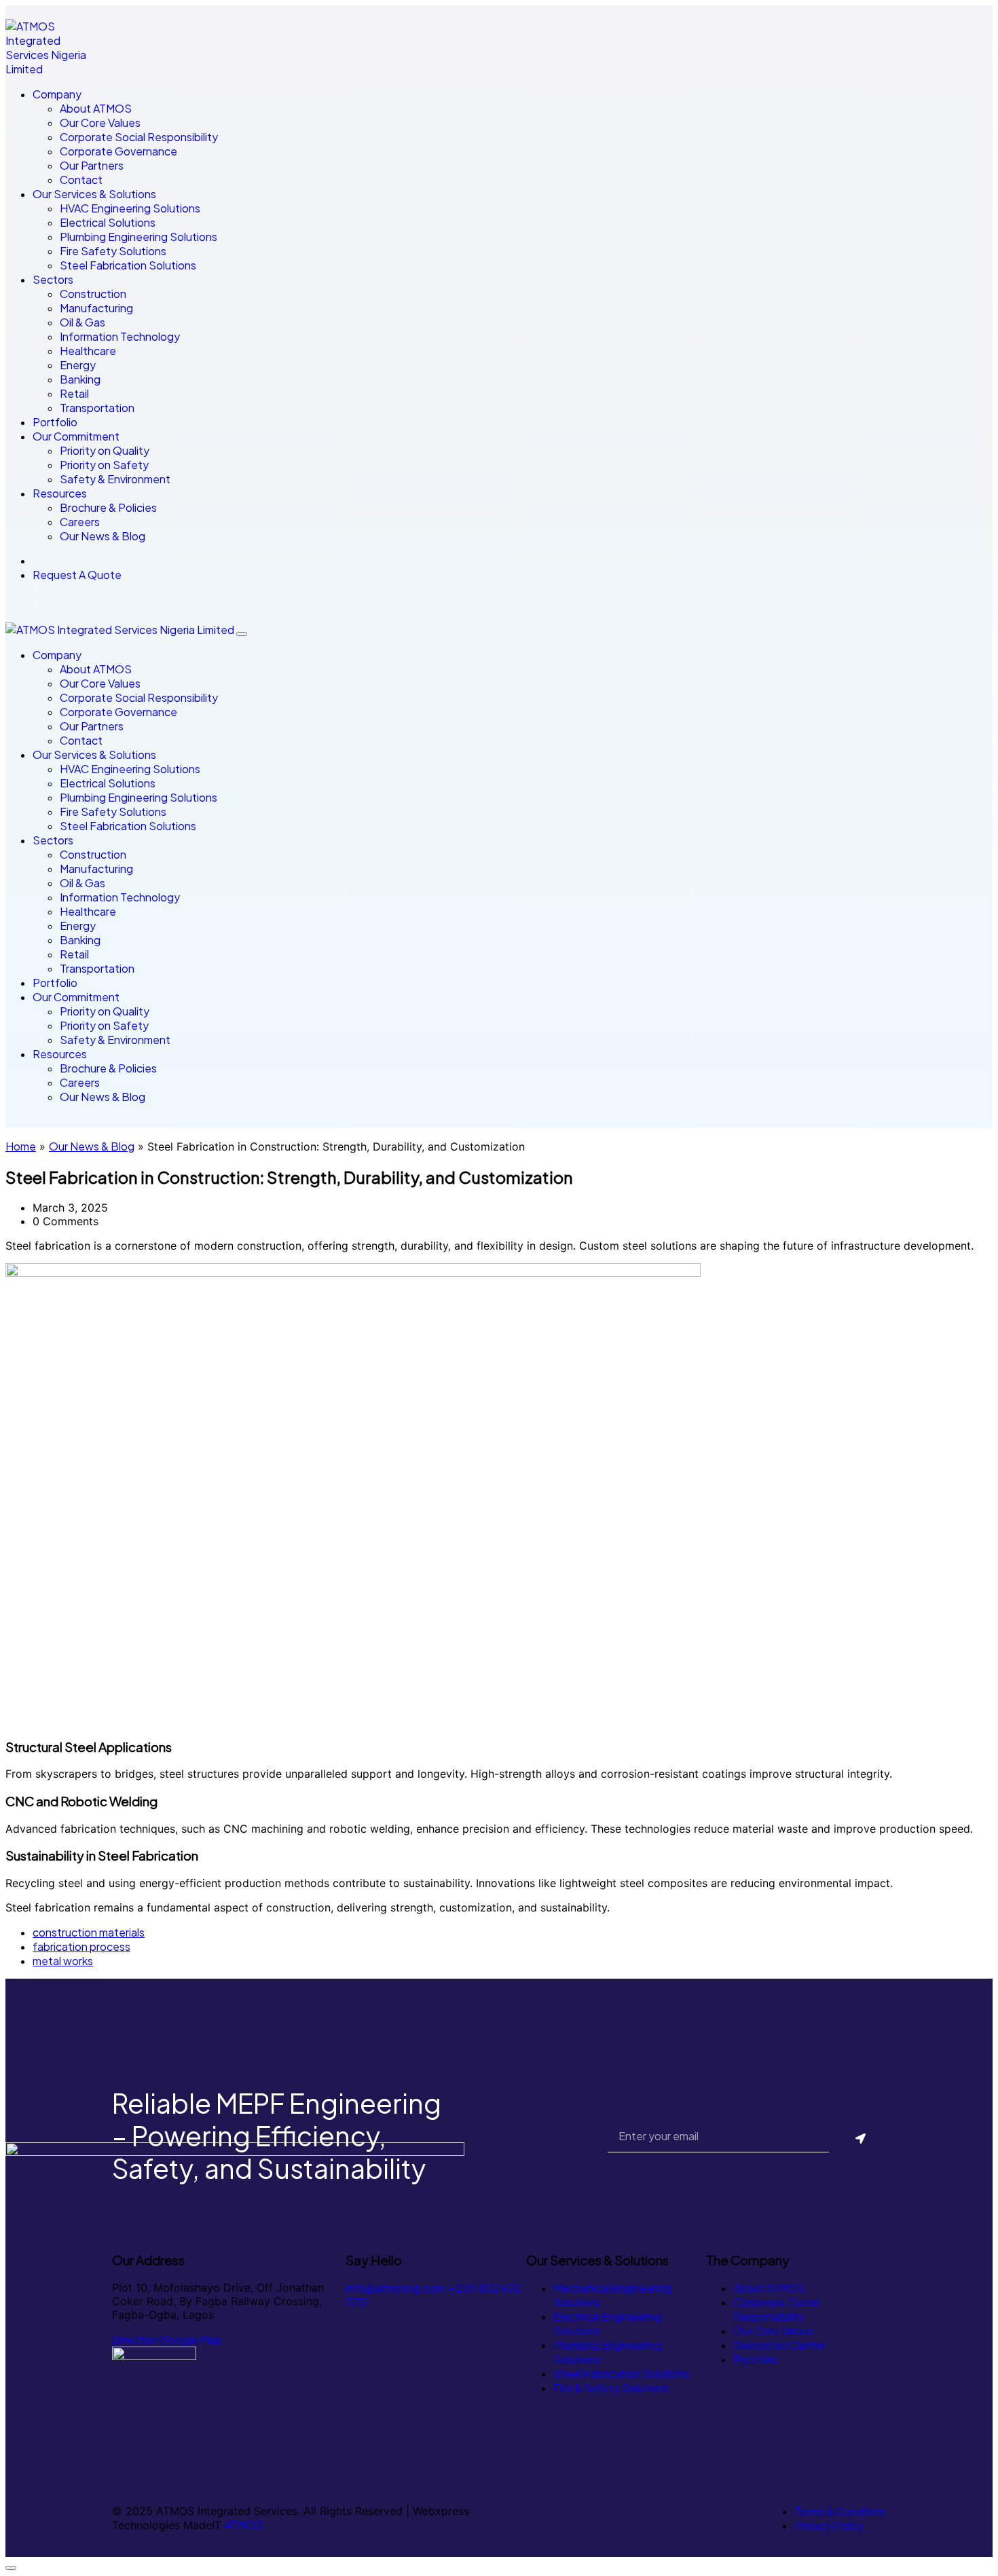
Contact (81, 180)
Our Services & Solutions (94, 194)
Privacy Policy (829, 2525)
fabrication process (81, 1946)
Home (21, 1146)
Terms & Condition (840, 2511)
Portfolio (55, 422)
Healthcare (88, 351)
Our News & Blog (103, 536)
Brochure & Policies (108, 507)
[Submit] (861, 2139)
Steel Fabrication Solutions (128, 265)
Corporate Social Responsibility (139, 137)
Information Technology (120, 336)
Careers (80, 522)
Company (57, 94)
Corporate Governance (118, 151)
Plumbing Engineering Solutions (138, 237)
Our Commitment (76, 436)
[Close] (242, 634)
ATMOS (244, 2525)
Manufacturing (96, 308)
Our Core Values (100, 123)
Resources (60, 493)
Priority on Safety (104, 465)
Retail (74, 393)
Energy (78, 365)
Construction (93, 294)
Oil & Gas (82, 322)
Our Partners (92, 165)
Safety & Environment (115, 479)
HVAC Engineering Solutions (130, 208)
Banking (80, 379)
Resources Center (779, 2345)
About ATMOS (96, 108)
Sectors (53, 279)
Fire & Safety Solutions (611, 2388)
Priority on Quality (105, 450)
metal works (63, 1961)
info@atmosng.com (395, 2288)
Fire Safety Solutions (113, 251)
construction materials (89, 1932)
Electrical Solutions (108, 222)
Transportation (97, 408)
